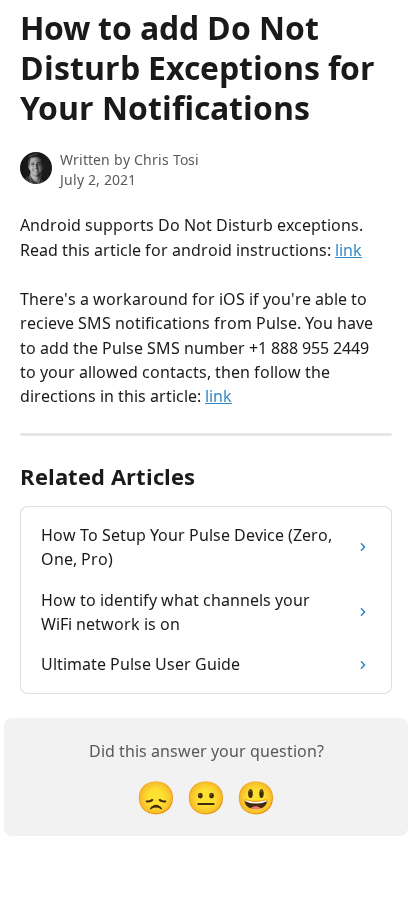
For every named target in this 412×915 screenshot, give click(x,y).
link (348, 250)
